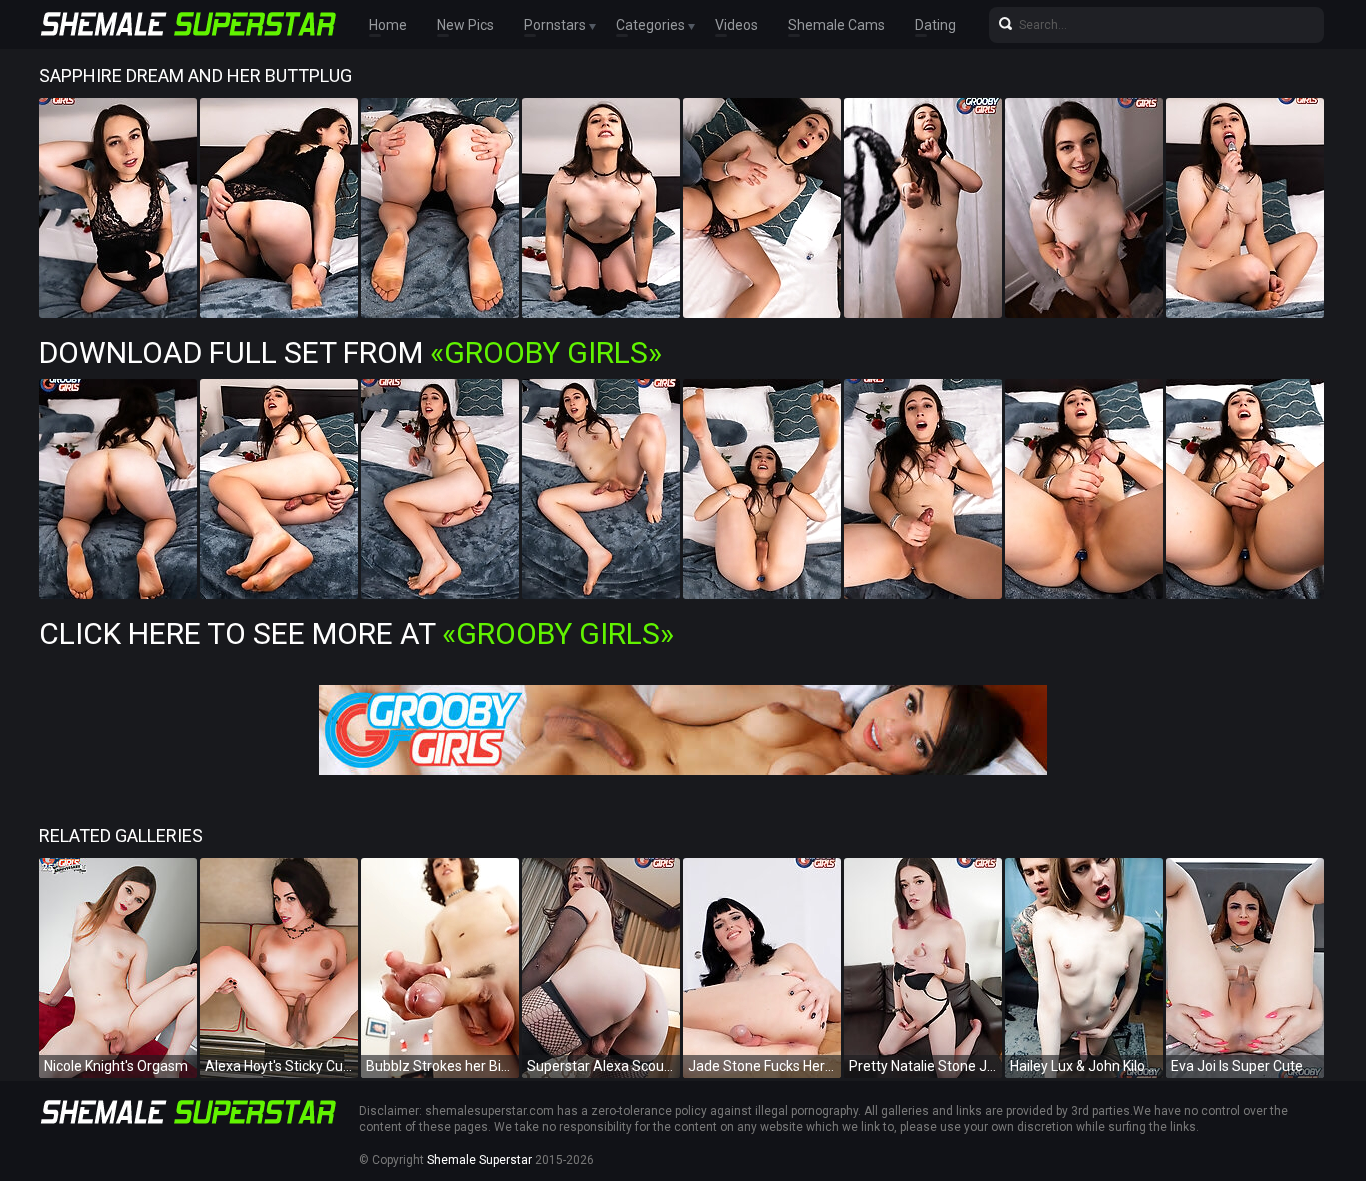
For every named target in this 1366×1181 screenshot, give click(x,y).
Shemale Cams (836, 25)
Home (388, 25)
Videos (736, 25)
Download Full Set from (350, 352)
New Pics (465, 25)
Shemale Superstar (479, 1160)
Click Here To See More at (356, 633)
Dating (935, 25)
